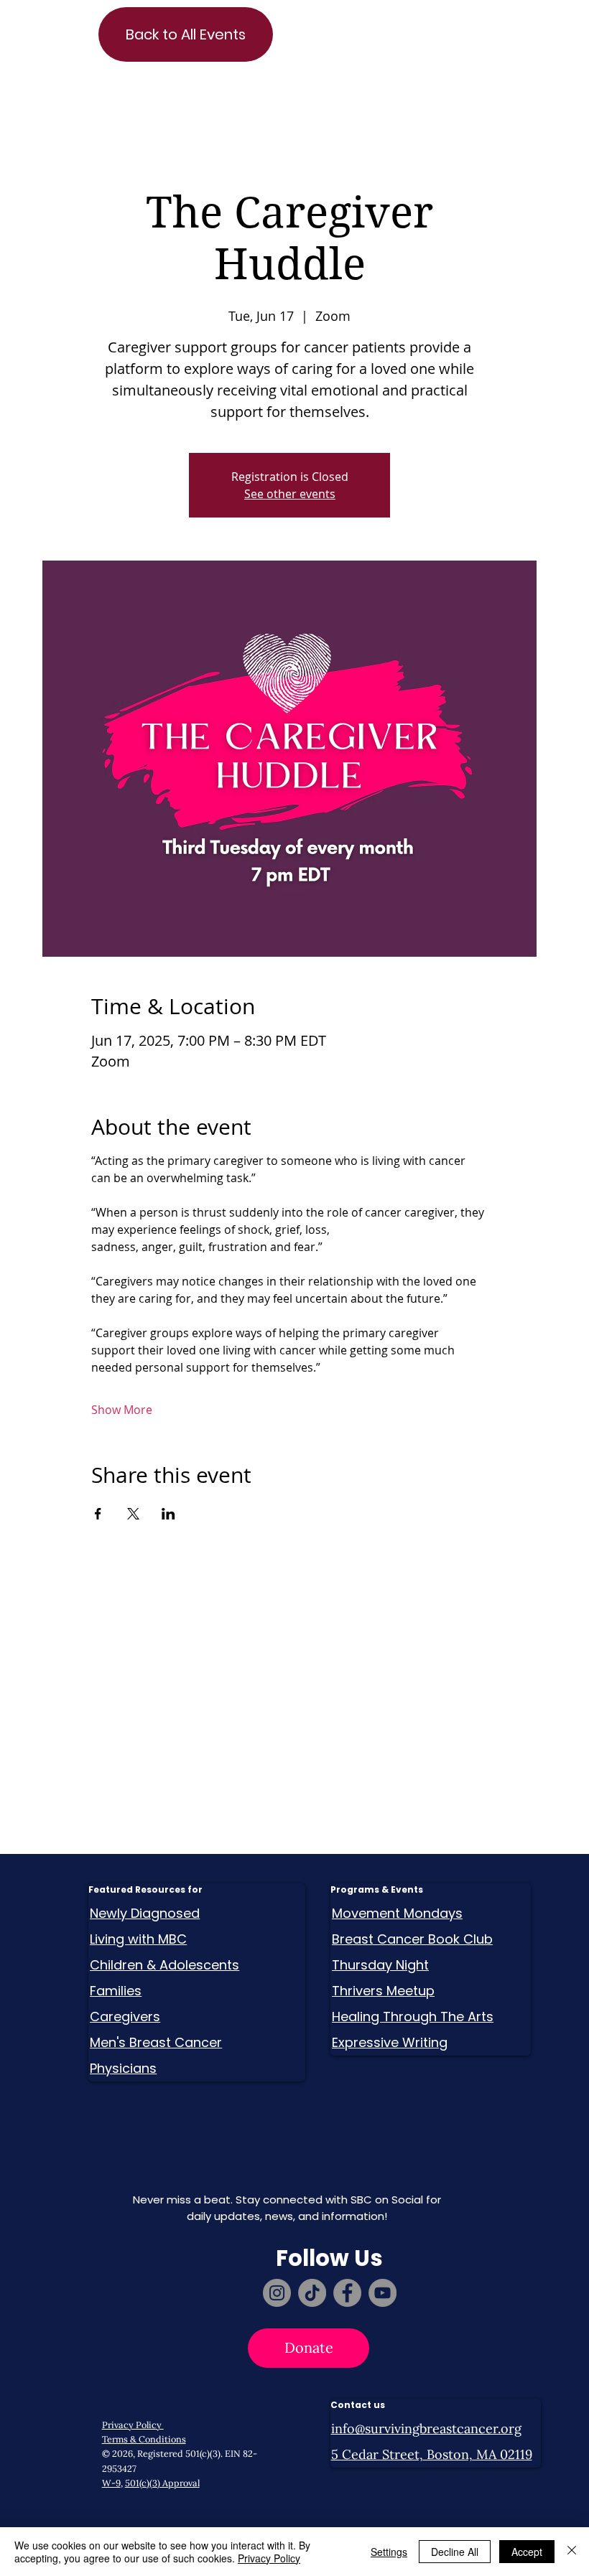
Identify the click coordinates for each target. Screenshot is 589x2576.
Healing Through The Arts (413, 2017)
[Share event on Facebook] (98, 1514)
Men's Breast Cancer (156, 2042)
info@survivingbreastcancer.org (426, 2429)
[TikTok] (312, 2293)
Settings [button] (389, 2552)
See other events (290, 494)
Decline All (455, 2552)
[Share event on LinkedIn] (168, 1514)
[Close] (572, 2552)
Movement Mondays (397, 1913)
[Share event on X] (133, 1514)
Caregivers (125, 2017)
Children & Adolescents (164, 1965)
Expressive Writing (390, 2042)
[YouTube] (382, 2293)
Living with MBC (138, 1939)
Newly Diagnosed (145, 1913)
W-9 (111, 2483)
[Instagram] (277, 2293)
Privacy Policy (133, 2425)
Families (116, 1991)
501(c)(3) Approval (162, 2483)
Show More (122, 1410)
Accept (527, 2552)
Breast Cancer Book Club (412, 1939)
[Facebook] (347, 2293)
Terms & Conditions (144, 2439)
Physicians (123, 2068)
